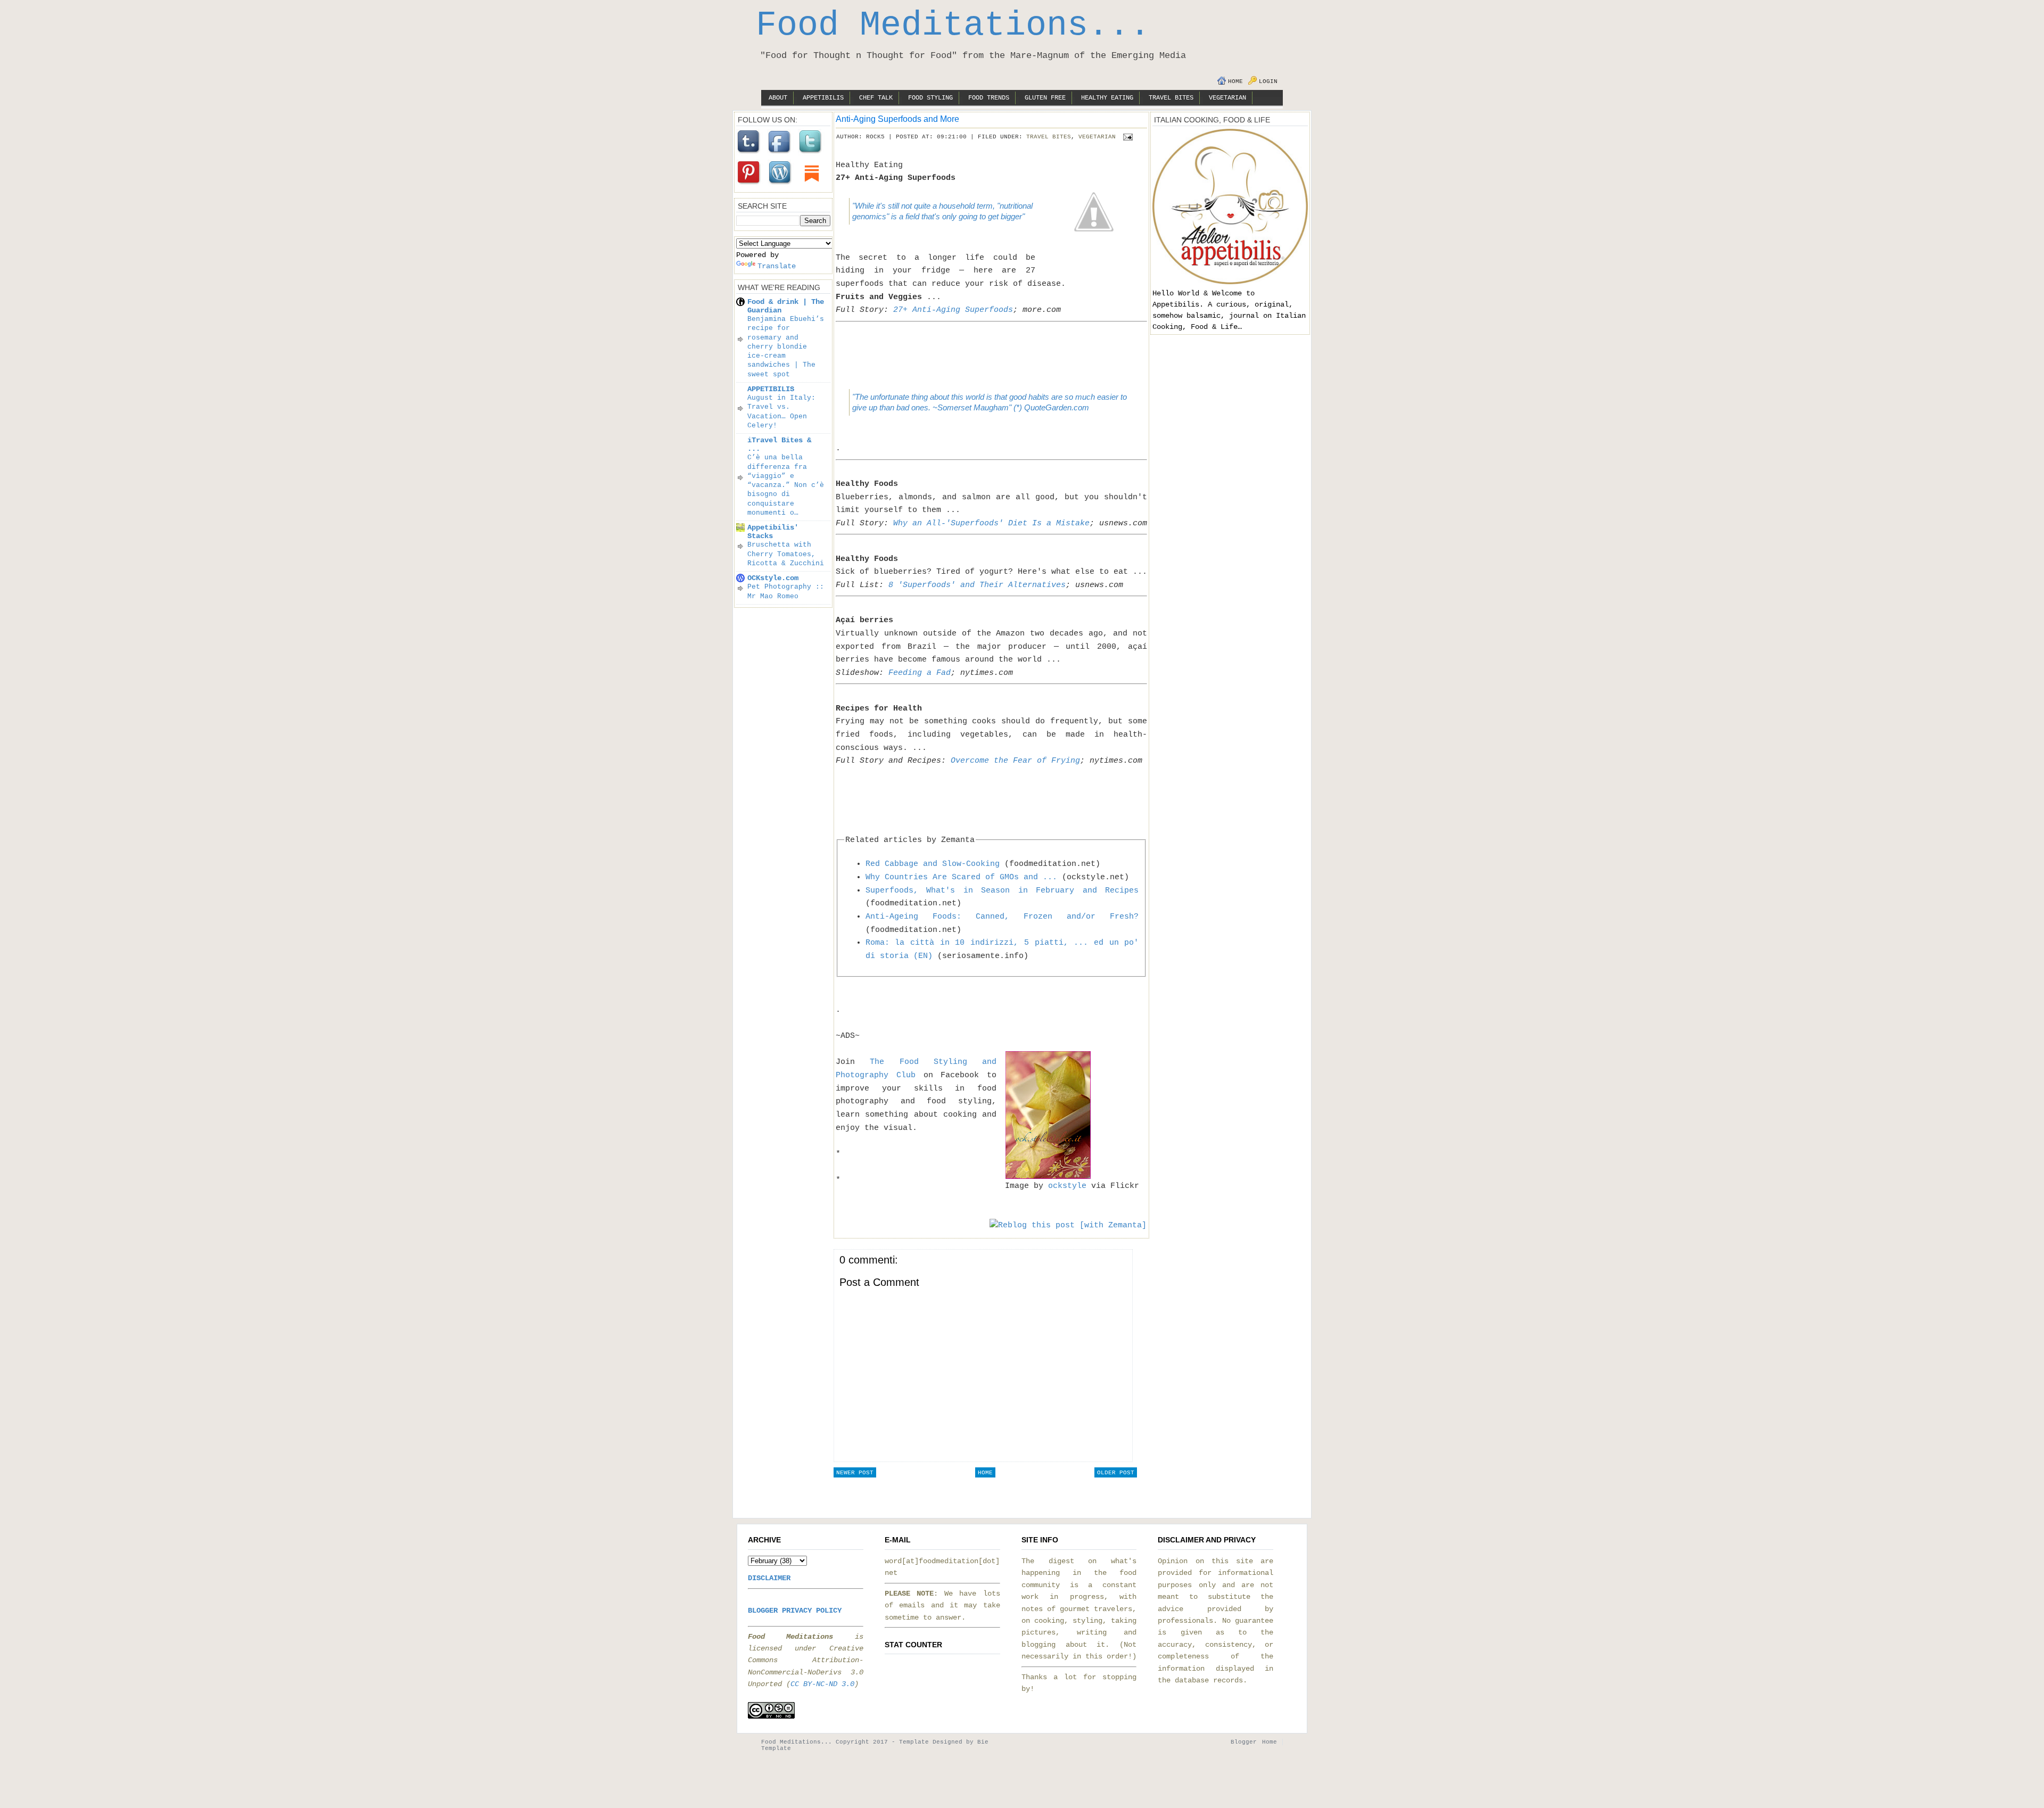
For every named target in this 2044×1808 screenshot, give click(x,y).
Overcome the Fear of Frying (1015, 761)
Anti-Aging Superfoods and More (897, 119)
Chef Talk (876, 98)
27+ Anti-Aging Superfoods (953, 310)
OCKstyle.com (773, 578)
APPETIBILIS (771, 389)
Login (1268, 81)
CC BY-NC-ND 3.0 (822, 1684)
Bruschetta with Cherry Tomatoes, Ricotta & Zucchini (786, 554)
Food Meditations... (953, 26)
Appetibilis (823, 98)
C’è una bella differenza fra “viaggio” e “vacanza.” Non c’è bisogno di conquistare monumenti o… (786, 485)
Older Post (1116, 1473)
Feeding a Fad (920, 673)
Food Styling (930, 98)
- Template (910, 1742)
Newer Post (855, 1473)
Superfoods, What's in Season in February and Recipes (1002, 890)
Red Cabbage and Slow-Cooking (933, 864)
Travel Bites (1171, 98)
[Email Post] (1126, 137)
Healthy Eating (1107, 98)
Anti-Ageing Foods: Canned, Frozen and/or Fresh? (1002, 917)
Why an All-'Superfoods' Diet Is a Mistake (991, 523)
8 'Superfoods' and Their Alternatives (977, 585)
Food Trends (989, 98)
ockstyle (1067, 1186)
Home (1235, 81)
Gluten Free (1045, 98)
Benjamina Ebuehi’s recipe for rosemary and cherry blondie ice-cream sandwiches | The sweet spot (786, 347)
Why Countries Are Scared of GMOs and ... (961, 877)
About (778, 98)
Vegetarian (1227, 98)
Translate (777, 266)
